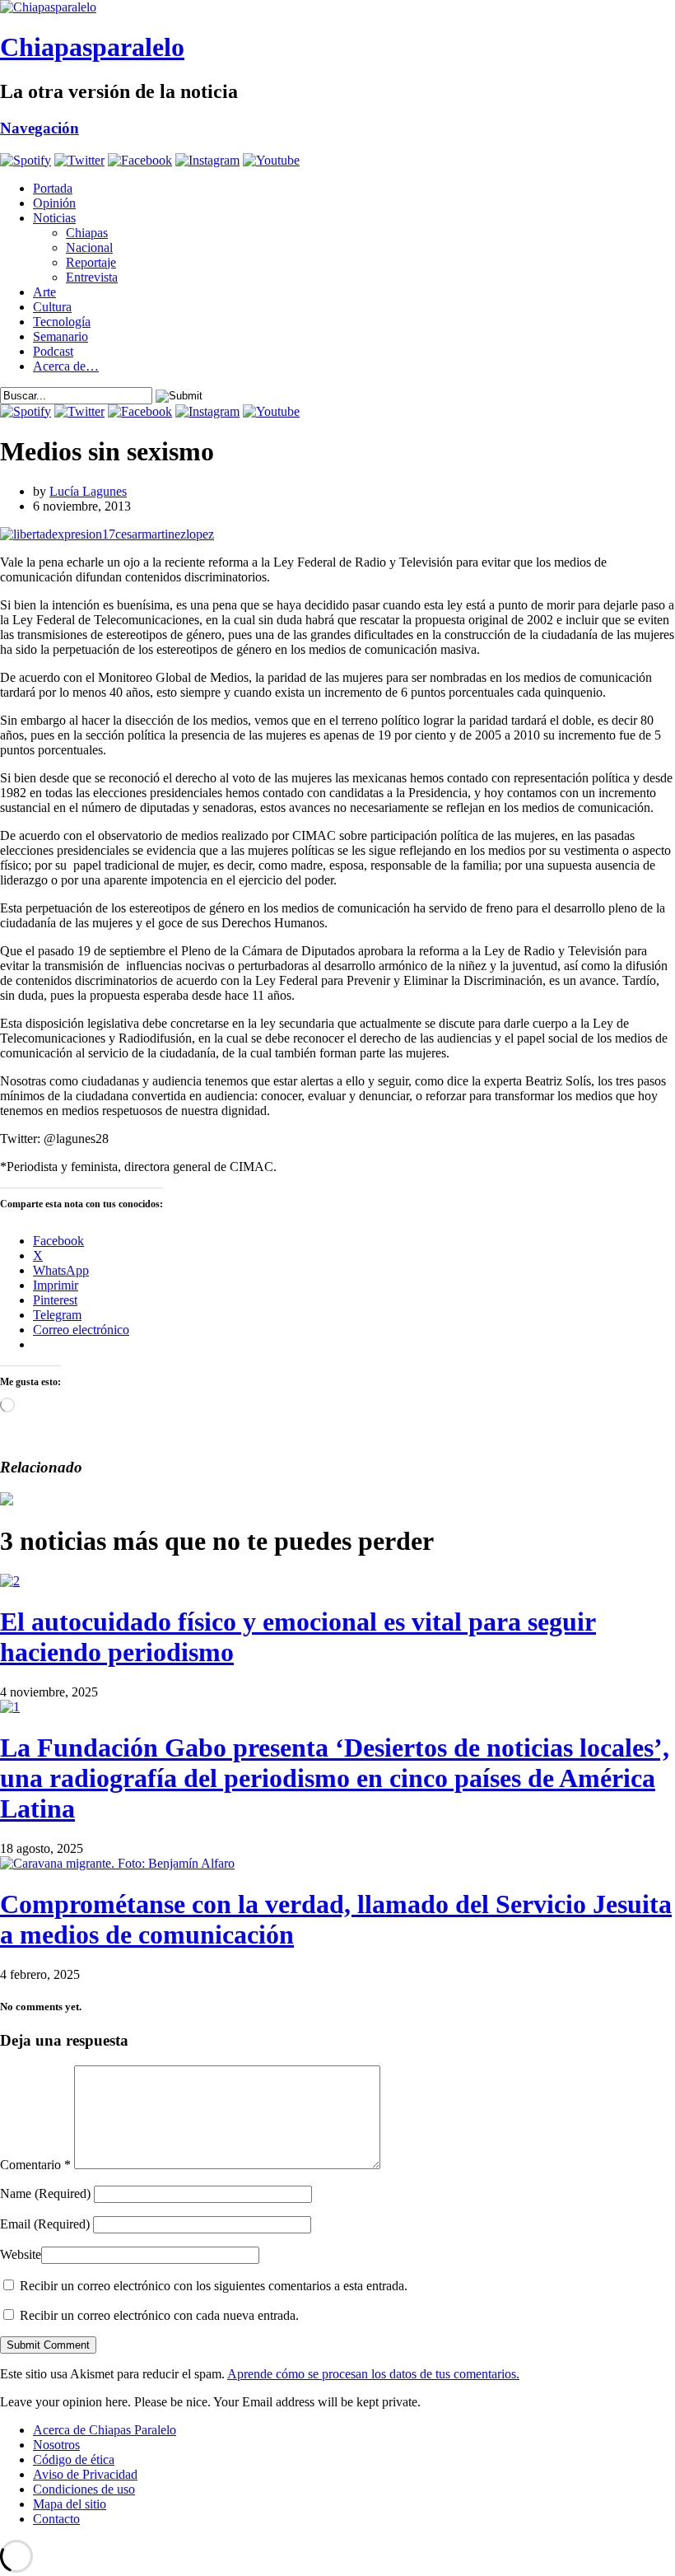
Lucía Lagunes (88, 491)
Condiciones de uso (84, 2489)
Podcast (53, 351)
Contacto (56, 2519)
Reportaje (91, 262)
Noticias (54, 218)
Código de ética (74, 2459)
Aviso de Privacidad (85, 2474)
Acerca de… (66, 366)
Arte (44, 292)
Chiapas (87, 233)
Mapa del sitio (70, 2504)
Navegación (40, 128)
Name (45, 2193)
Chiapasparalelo (92, 47)
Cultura (52, 307)
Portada (53, 188)
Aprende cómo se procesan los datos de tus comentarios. (373, 2374)
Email (45, 2224)
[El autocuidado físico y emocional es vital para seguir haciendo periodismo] (10, 1581)
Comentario (35, 2165)
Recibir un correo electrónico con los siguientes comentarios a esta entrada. (214, 2286)
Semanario (61, 336)
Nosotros (56, 2445)
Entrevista (92, 277)
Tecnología (62, 322)
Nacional (89, 247)
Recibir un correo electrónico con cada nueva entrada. (159, 2315)
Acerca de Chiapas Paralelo (105, 2430)
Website (21, 2254)
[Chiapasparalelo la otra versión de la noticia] (337, 7)
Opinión (54, 203)
